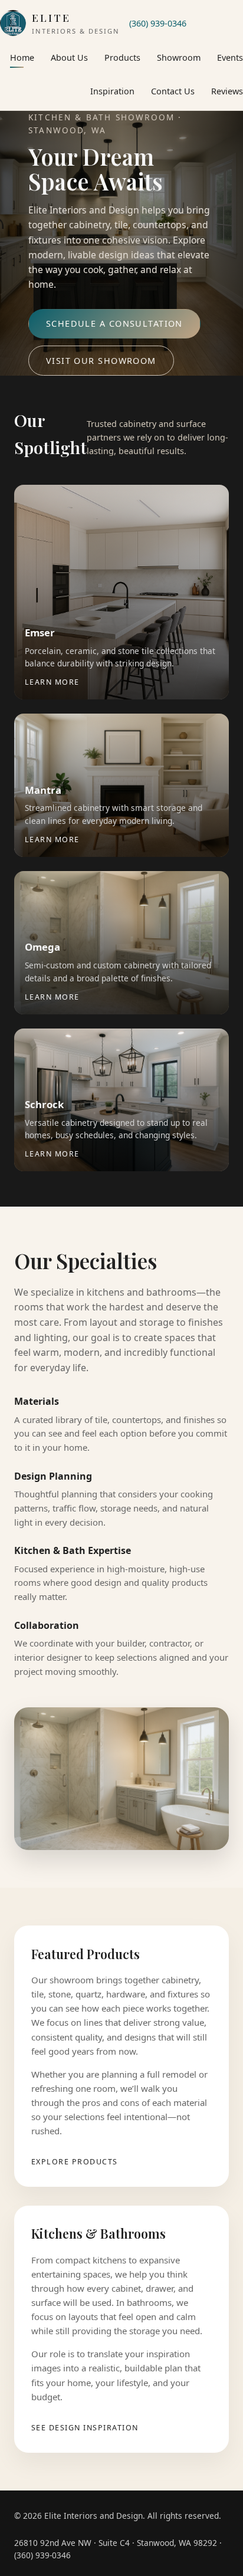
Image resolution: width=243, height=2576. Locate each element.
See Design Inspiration (85, 2428)
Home (22, 57)
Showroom (179, 57)
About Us (69, 57)
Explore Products (75, 2162)
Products (122, 57)
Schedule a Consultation (114, 323)
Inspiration (112, 91)
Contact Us (173, 91)
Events (230, 57)
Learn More (52, 682)
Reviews (227, 91)
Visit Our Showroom (101, 361)
